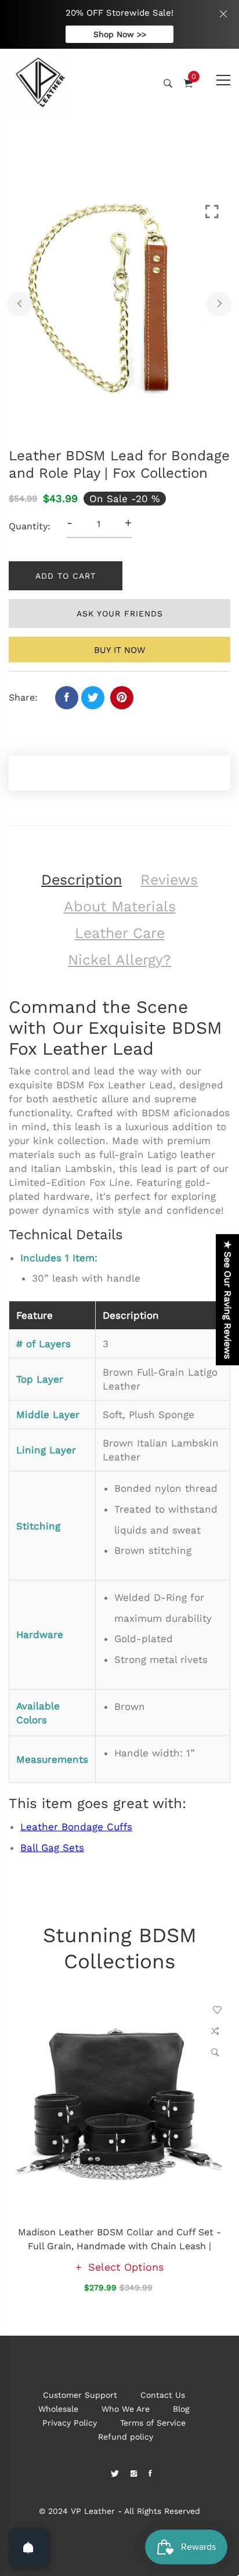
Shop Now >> (120, 34)
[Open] (28, 2548)
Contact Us (163, 2395)
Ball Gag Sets (52, 1848)
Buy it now (119, 650)
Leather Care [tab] (120, 933)
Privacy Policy (70, 2423)
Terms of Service (153, 2423)
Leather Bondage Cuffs (76, 1827)
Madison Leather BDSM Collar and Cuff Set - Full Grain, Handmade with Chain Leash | (119, 2239)
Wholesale (58, 2409)
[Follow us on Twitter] (93, 698)
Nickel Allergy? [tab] (119, 960)
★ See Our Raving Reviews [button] (228, 1300)
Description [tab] (82, 880)
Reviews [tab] (169, 880)
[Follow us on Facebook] (67, 698)
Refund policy (126, 2437)
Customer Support (80, 2395)
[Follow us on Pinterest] (122, 698)
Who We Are (126, 2409)
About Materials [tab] (120, 906)
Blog (181, 2409)
